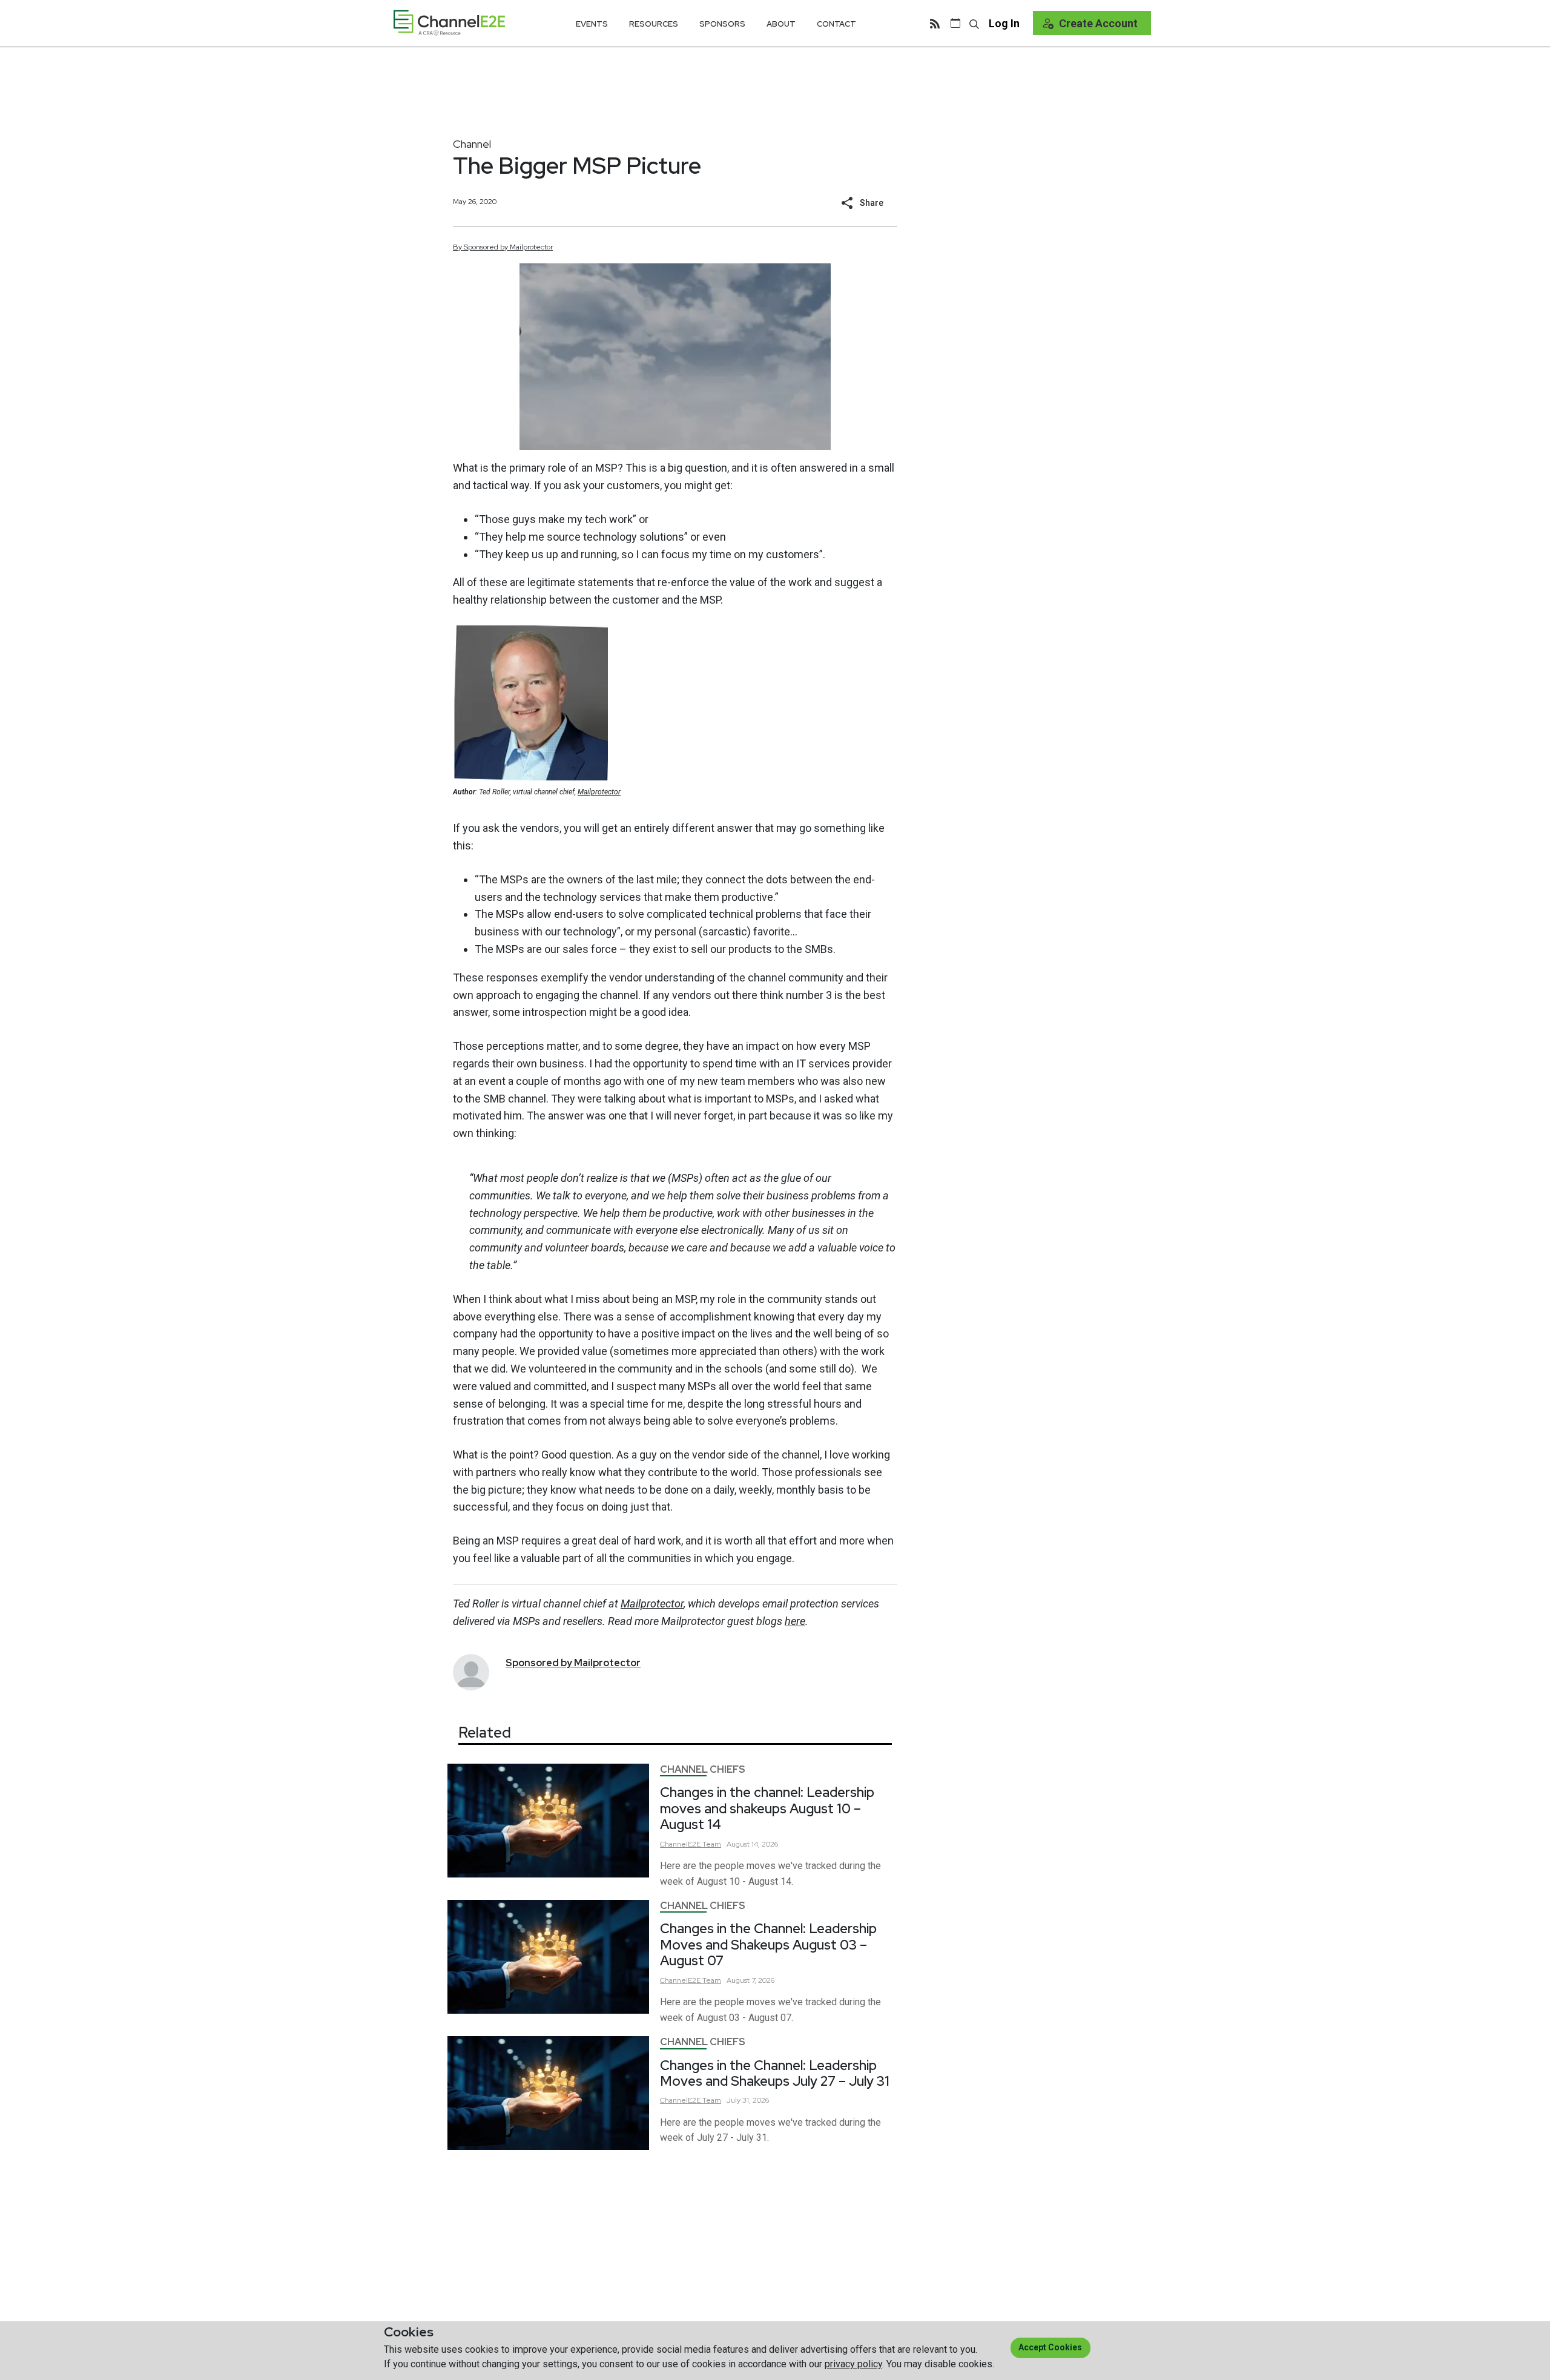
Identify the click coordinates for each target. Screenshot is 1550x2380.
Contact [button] (836, 24)
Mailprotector (599, 792)
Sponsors (722, 24)
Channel (472, 144)
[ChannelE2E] (449, 23)
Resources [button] (654, 24)
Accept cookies (1050, 2347)
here (795, 1621)
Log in (1004, 23)
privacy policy (853, 2364)
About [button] (781, 24)
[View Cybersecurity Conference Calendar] (955, 23)
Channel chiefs (703, 1769)
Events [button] (592, 24)
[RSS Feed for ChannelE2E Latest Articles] (935, 23)
